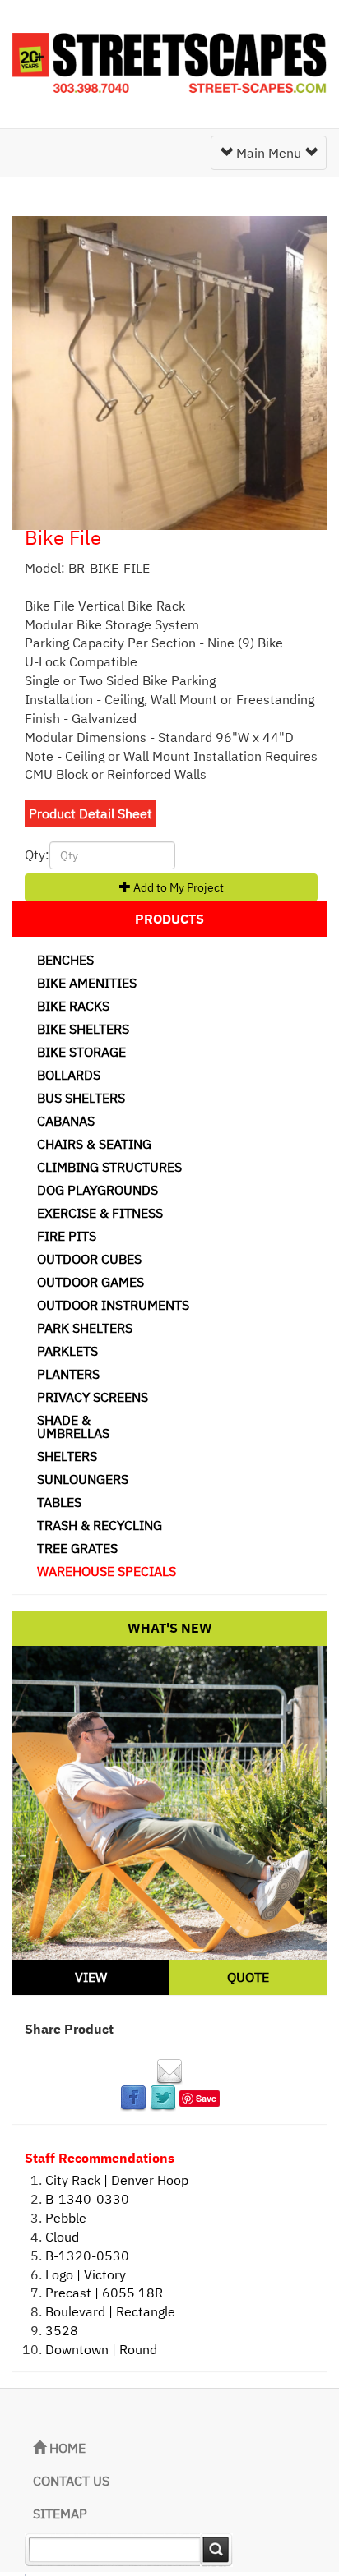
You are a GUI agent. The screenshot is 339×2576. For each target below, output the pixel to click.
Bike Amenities (87, 983)
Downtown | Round (101, 2349)
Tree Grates (77, 1548)
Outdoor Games (91, 1282)
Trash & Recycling (100, 1525)
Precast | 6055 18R (104, 2293)
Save (206, 2098)
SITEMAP (60, 2514)
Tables (59, 1502)
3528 (62, 2330)
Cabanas (66, 1121)
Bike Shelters (83, 1029)
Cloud (62, 2237)
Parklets (67, 1351)
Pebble (66, 2218)
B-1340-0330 (87, 2199)
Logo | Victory (86, 2274)
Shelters (67, 1456)
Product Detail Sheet (91, 813)
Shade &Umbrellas (73, 1426)
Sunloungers (83, 1479)
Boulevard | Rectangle (110, 2311)
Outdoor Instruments (113, 1305)
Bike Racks (73, 1006)
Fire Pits (67, 1236)
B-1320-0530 (87, 2256)
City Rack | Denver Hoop (117, 2180)
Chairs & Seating (94, 1144)
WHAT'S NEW (170, 1628)
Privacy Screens (93, 1397)
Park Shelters (85, 1328)
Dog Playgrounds (98, 1190)
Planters (68, 1374)
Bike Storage (81, 1052)
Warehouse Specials (107, 1571)
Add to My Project (177, 887)
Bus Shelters (81, 1098)
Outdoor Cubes (89, 1259)
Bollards (69, 1075)
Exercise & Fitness (100, 1213)
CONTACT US (71, 2481)
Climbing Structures (109, 1167)
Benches (65, 960)
